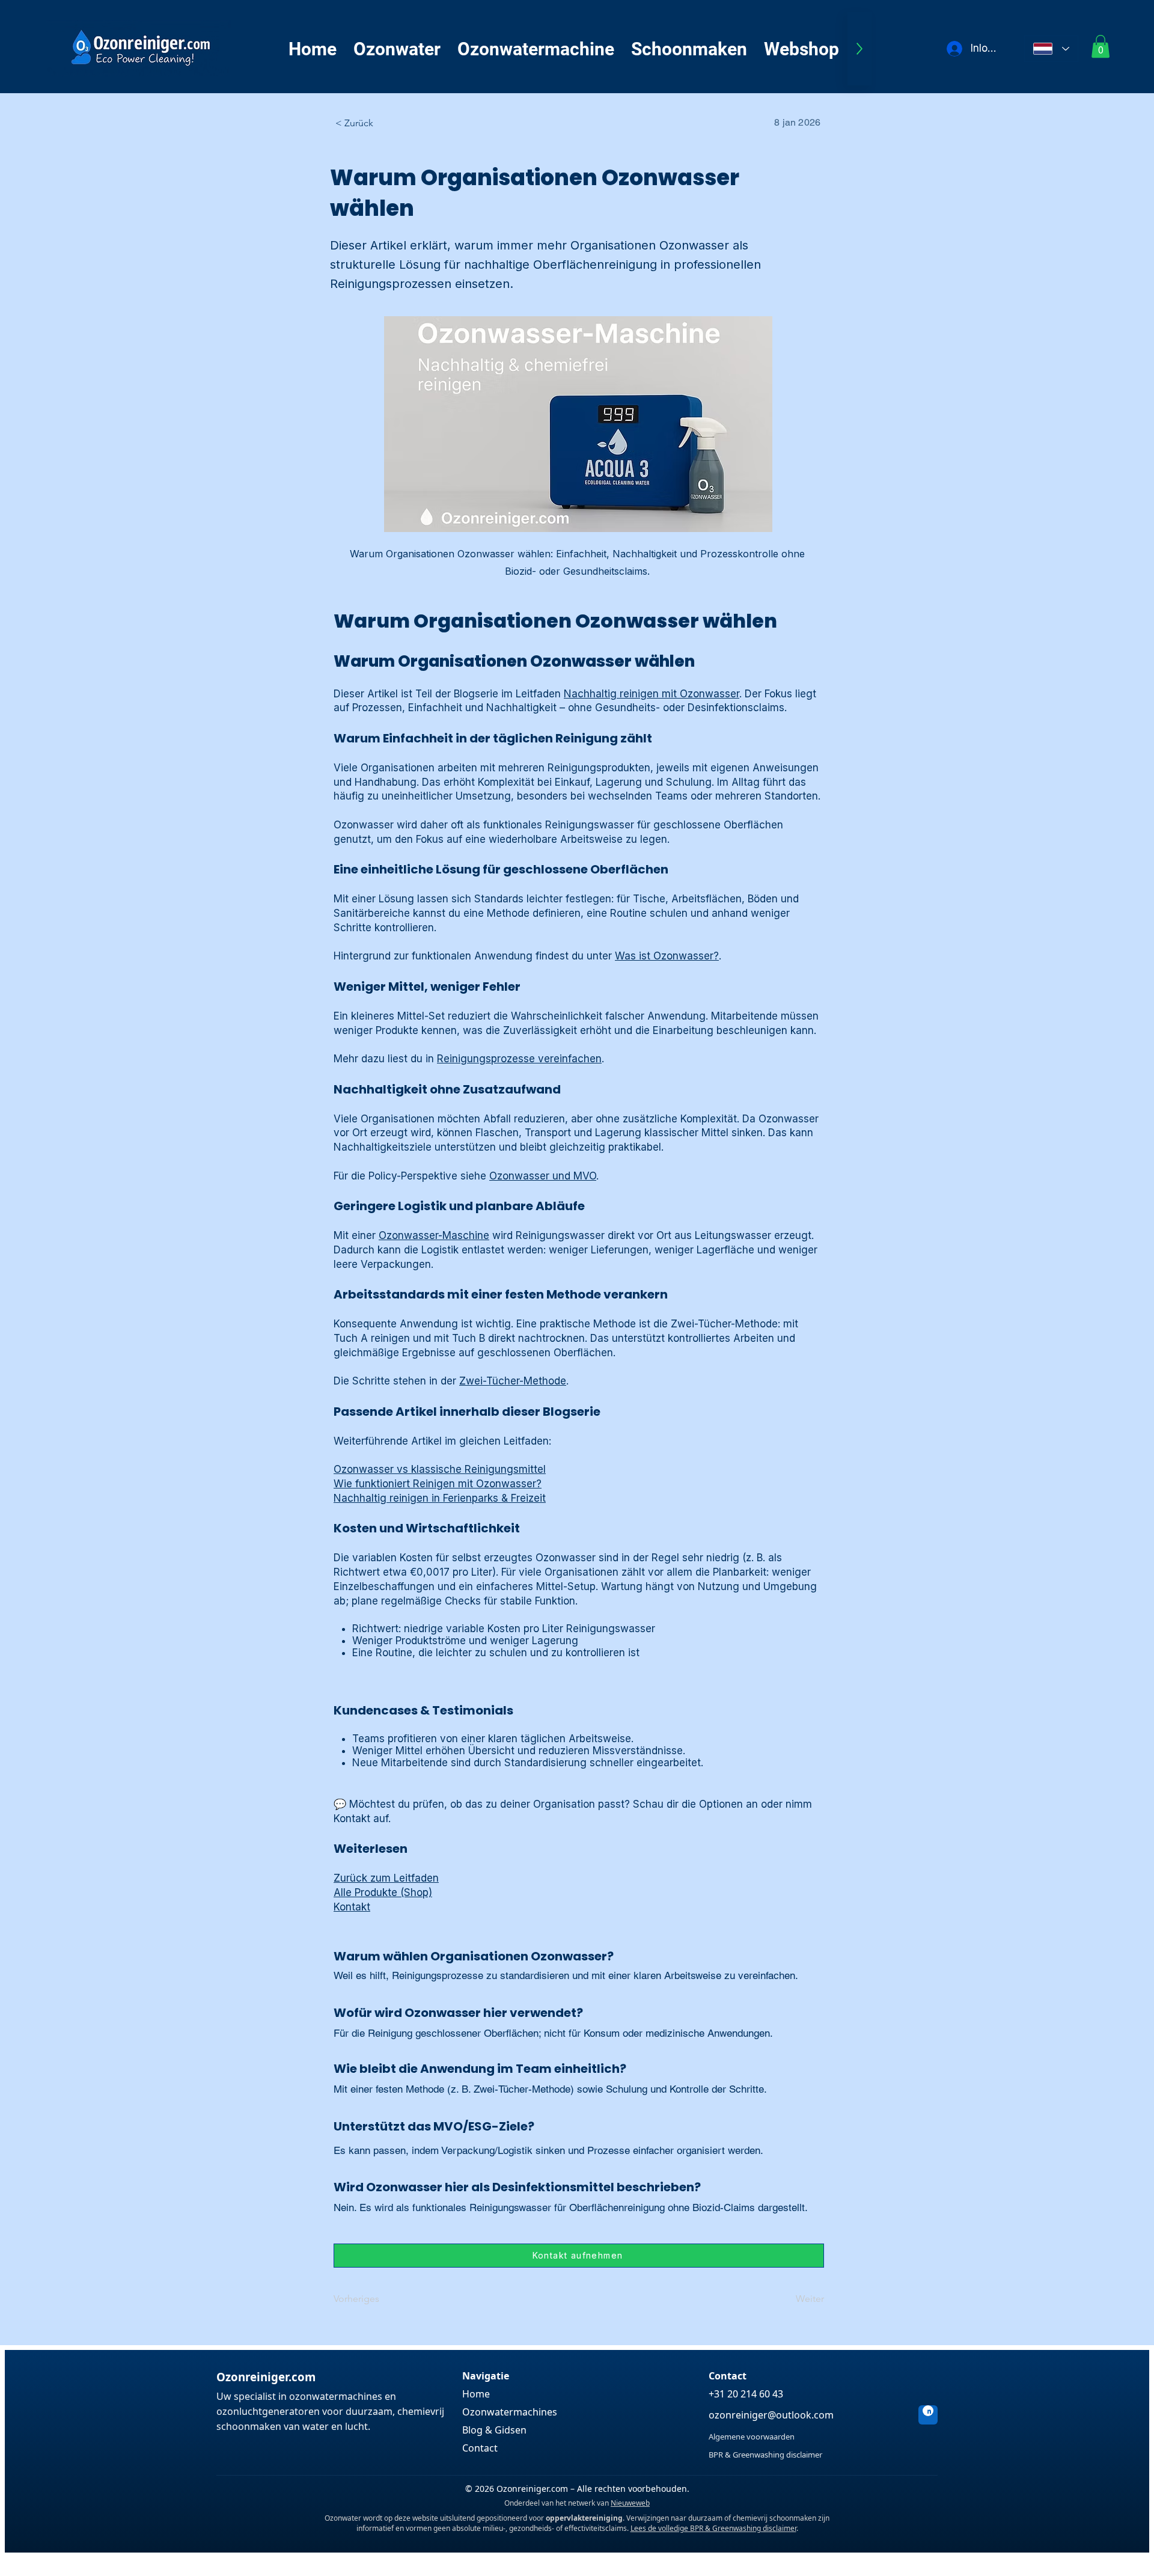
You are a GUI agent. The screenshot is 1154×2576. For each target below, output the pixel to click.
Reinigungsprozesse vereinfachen (519, 1059)
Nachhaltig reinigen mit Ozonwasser (652, 694)
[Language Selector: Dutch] (1051, 49)
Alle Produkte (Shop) (383, 1892)
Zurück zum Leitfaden (386, 1878)
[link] (1101, 46)
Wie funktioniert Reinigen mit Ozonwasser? (438, 1484)
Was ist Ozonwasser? (667, 956)
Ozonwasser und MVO (543, 1176)
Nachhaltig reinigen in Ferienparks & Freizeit (440, 1498)
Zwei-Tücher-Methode (513, 1381)
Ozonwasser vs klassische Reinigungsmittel (440, 1469)
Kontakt (352, 1907)
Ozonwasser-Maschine (434, 1235)
